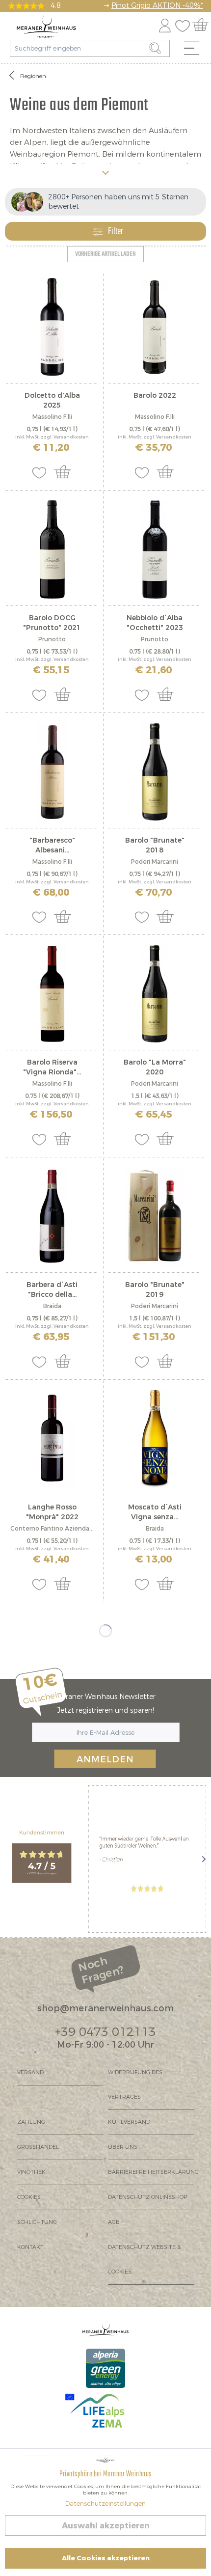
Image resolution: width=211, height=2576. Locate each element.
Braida (52, 1306)
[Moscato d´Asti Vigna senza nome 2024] (155, 1439)
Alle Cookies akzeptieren (106, 2558)
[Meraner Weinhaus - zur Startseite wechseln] (46, 27)
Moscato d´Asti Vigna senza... (155, 1512)
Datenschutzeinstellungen (105, 2504)
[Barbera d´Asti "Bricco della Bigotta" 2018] (52, 1216)
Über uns (123, 2147)
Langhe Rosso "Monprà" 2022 (52, 1512)
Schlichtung (37, 2222)
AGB (114, 2222)
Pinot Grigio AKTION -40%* (157, 6)
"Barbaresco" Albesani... (52, 845)
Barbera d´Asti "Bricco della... (52, 1290)
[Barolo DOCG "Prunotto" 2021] (52, 549)
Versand (30, 2072)
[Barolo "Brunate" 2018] (155, 772)
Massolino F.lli (52, 417)
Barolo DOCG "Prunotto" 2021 (52, 623)
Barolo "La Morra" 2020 (155, 1067)
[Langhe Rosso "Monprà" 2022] (52, 1439)
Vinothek (31, 2172)
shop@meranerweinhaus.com (105, 2008)
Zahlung (31, 2122)
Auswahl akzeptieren (106, 2526)
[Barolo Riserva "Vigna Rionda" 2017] (52, 994)
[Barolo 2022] (155, 327)
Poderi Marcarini (155, 862)
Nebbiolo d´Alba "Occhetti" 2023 (155, 623)
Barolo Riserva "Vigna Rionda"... (52, 1067)
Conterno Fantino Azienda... (52, 1529)
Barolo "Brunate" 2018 (155, 845)
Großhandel (38, 2147)
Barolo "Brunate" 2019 (155, 1290)
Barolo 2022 (155, 396)
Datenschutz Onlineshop (147, 2197)
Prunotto (52, 639)
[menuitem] (195, 51)
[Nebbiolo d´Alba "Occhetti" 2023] (155, 549)
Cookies (29, 2197)
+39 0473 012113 (105, 2032)
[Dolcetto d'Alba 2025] (52, 327)
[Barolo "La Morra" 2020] (155, 994)
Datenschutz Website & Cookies (145, 2260)
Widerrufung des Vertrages (135, 2085)
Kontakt (30, 2247)
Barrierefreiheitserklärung (151, 2172)
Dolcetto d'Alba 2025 (52, 400)
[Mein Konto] (165, 24)
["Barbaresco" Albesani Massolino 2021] (52, 772)
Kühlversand (129, 2122)
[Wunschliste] (185, 24)
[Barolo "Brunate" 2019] (155, 1216)
